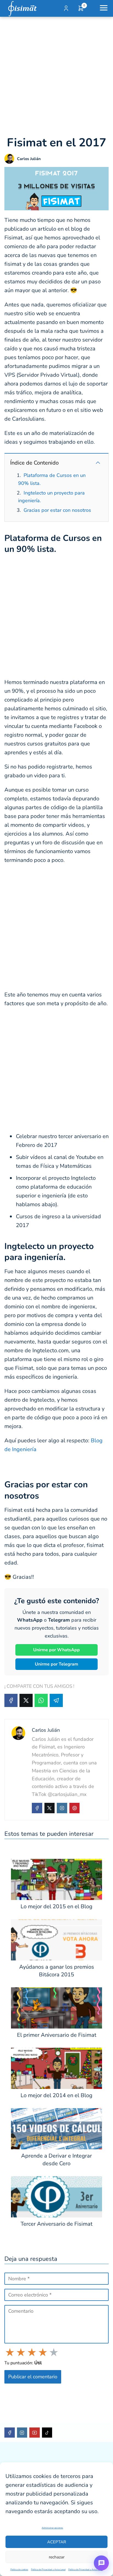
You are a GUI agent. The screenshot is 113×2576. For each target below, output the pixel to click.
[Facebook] (11, 1700)
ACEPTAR (57, 2542)
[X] (26, 1700)
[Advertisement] (56, 76)
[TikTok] (47, 2433)
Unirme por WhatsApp (56, 1650)
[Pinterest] (75, 1808)
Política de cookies (19, 2570)
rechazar (57, 2557)
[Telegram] (56, 1700)
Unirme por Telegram (56, 1664)
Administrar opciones (52, 2528)
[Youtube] (35, 2433)
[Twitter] (50, 1808)
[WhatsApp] (41, 1700)
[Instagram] (62, 1808)
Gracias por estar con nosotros (57, 510)
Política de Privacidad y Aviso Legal (48, 2570)
